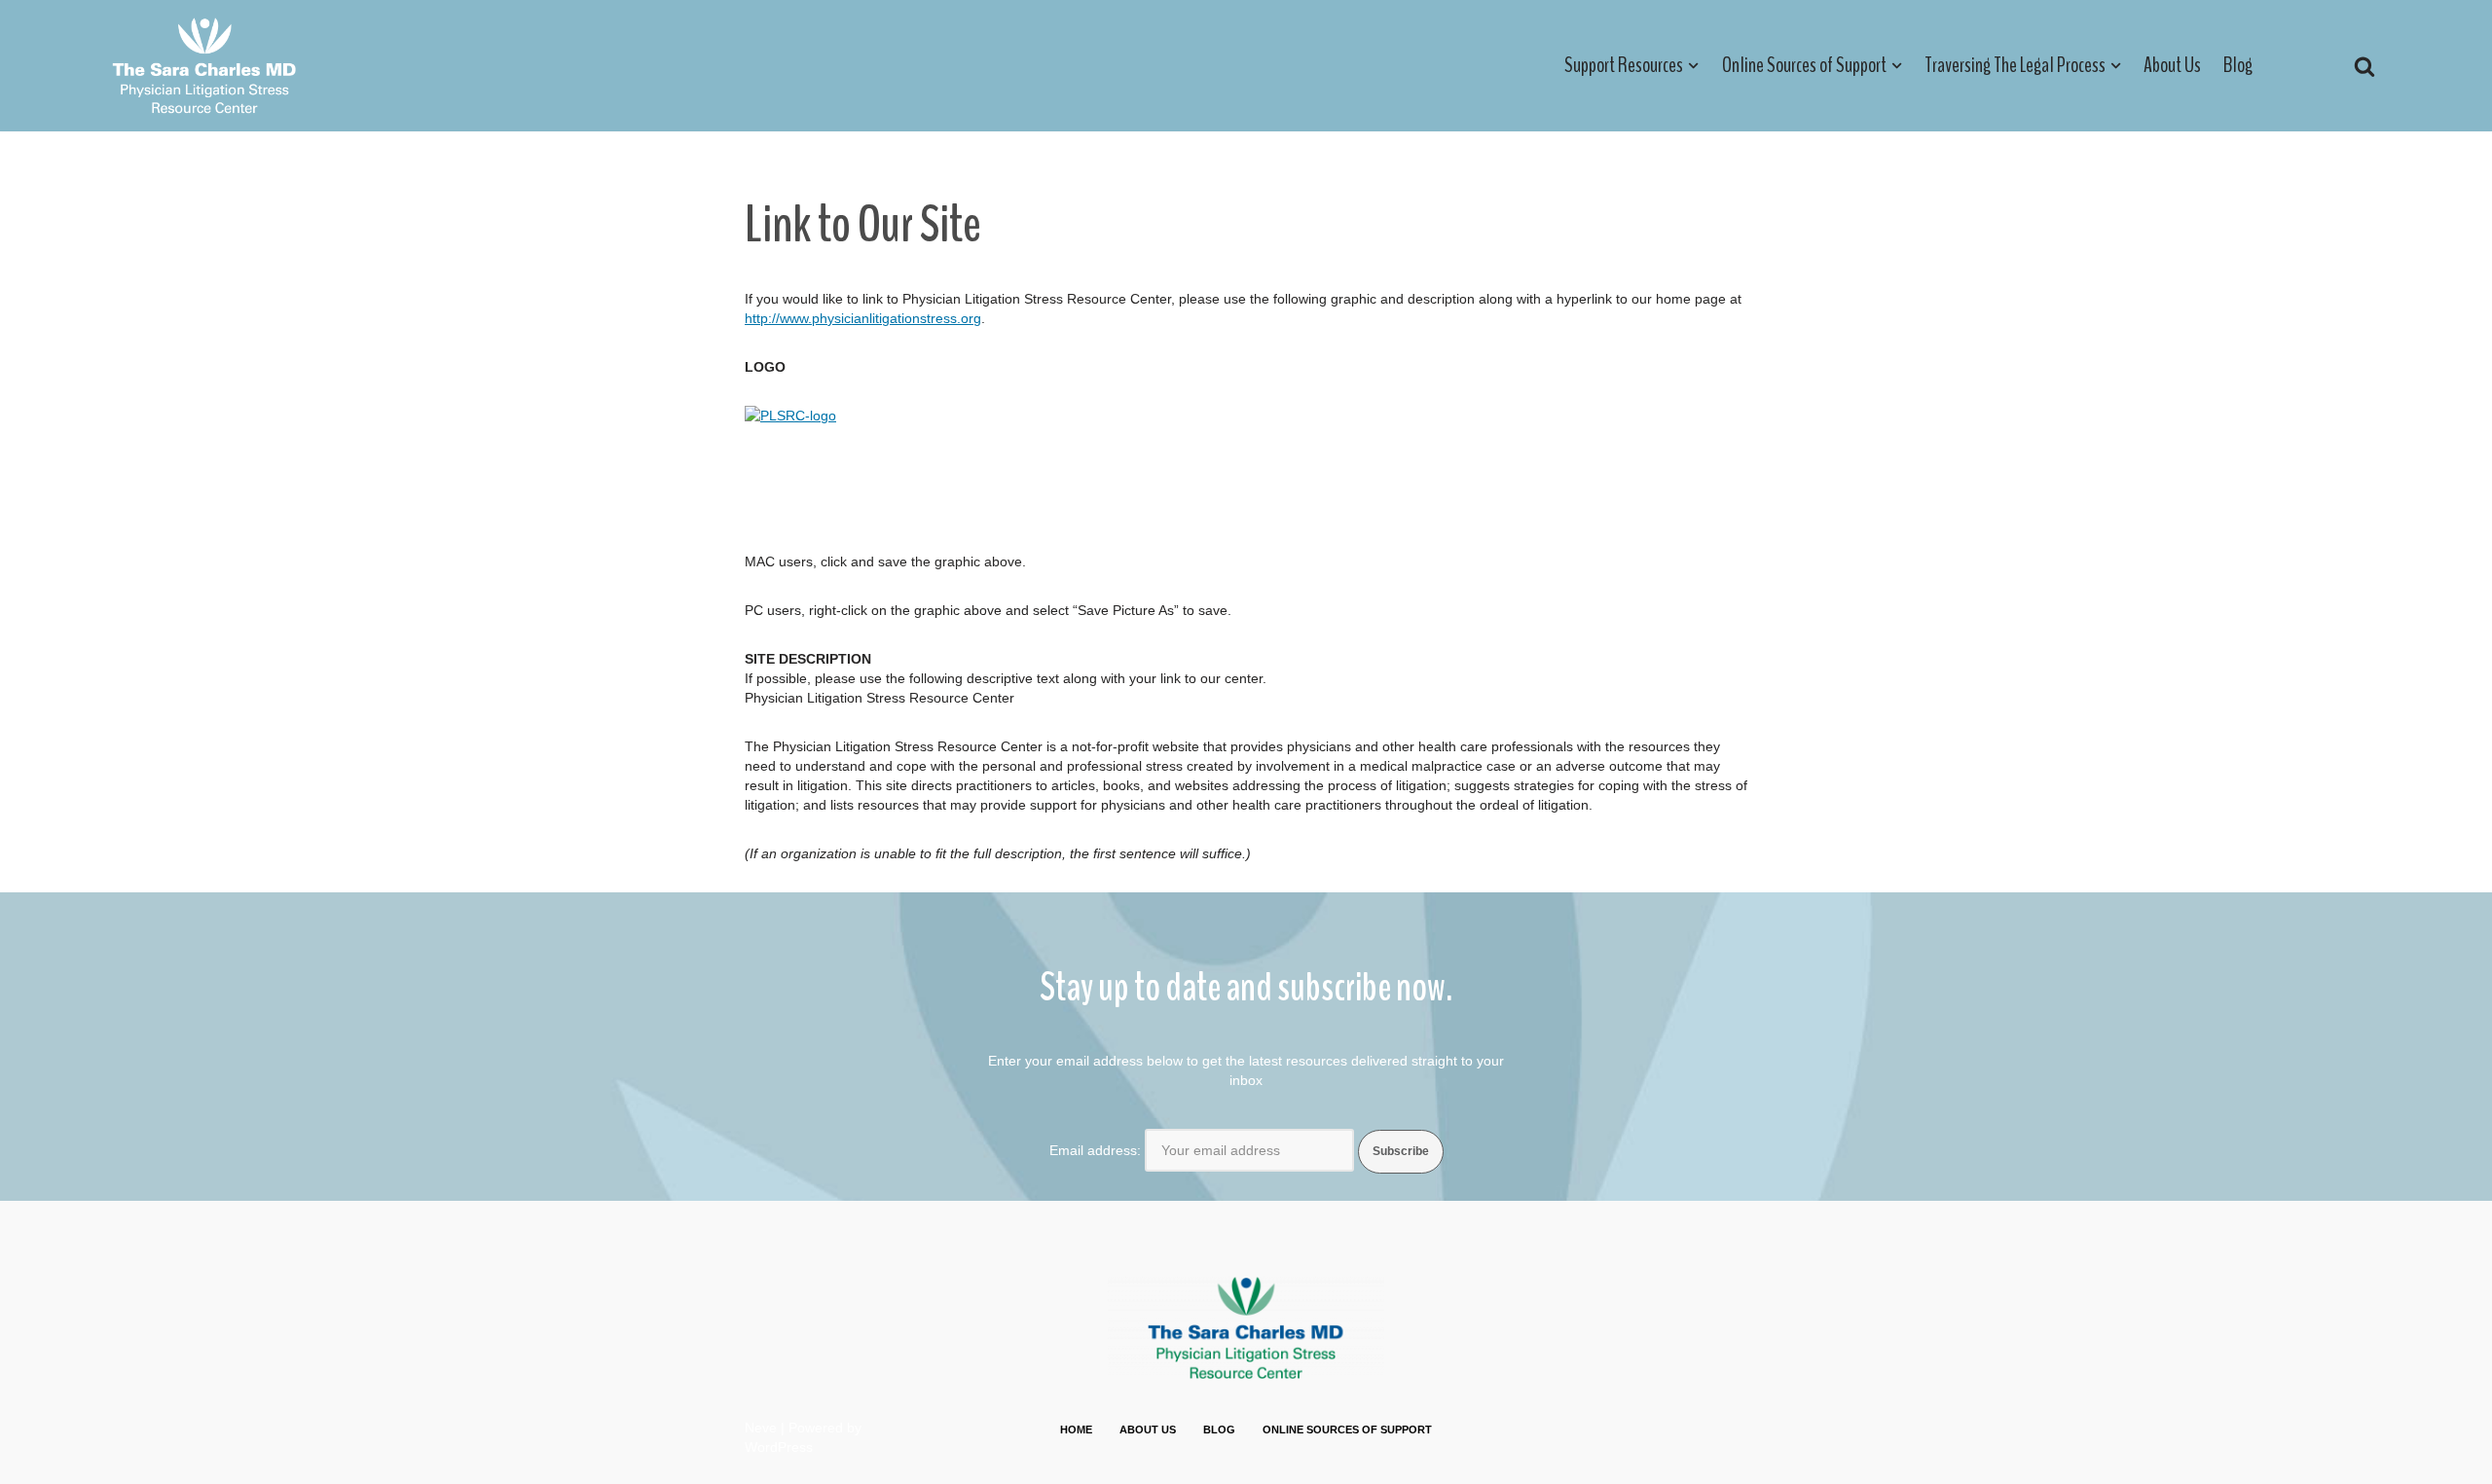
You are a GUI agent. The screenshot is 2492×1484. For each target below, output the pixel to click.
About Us (2172, 65)
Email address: (1095, 1150)
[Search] (2364, 66)
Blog (2238, 65)
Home (1076, 1430)
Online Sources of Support (1347, 1430)
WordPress (779, 1447)
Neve (761, 1428)
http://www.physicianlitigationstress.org (863, 318)
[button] (1693, 66)
